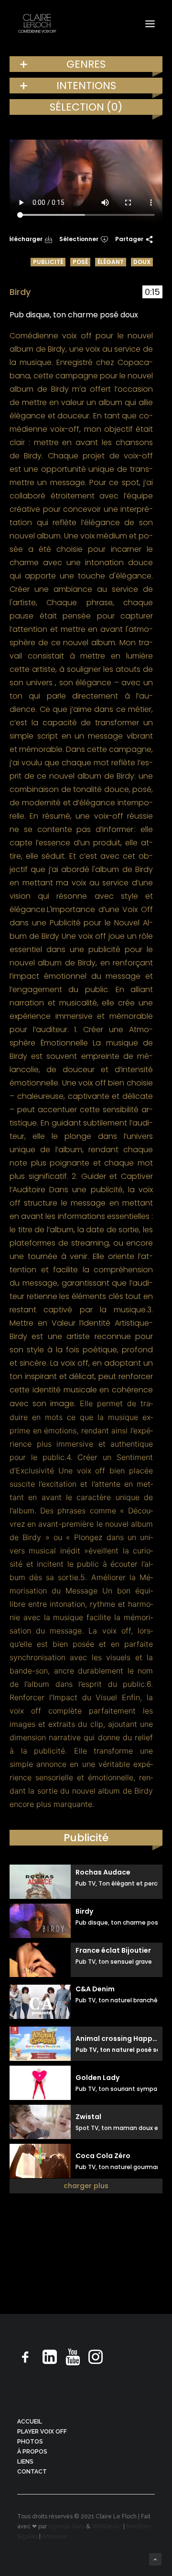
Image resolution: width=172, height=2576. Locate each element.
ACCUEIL (30, 2422)
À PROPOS (32, 2452)
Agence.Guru (66, 2526)
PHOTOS (30, 2442)
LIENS (25, 2462)
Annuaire (54, 2536)
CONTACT (32, 2472)
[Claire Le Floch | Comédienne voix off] (37, 24)
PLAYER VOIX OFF (42, 2432)
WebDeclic (107, 2526)
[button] (150, 24)
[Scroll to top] (155, 2559)
